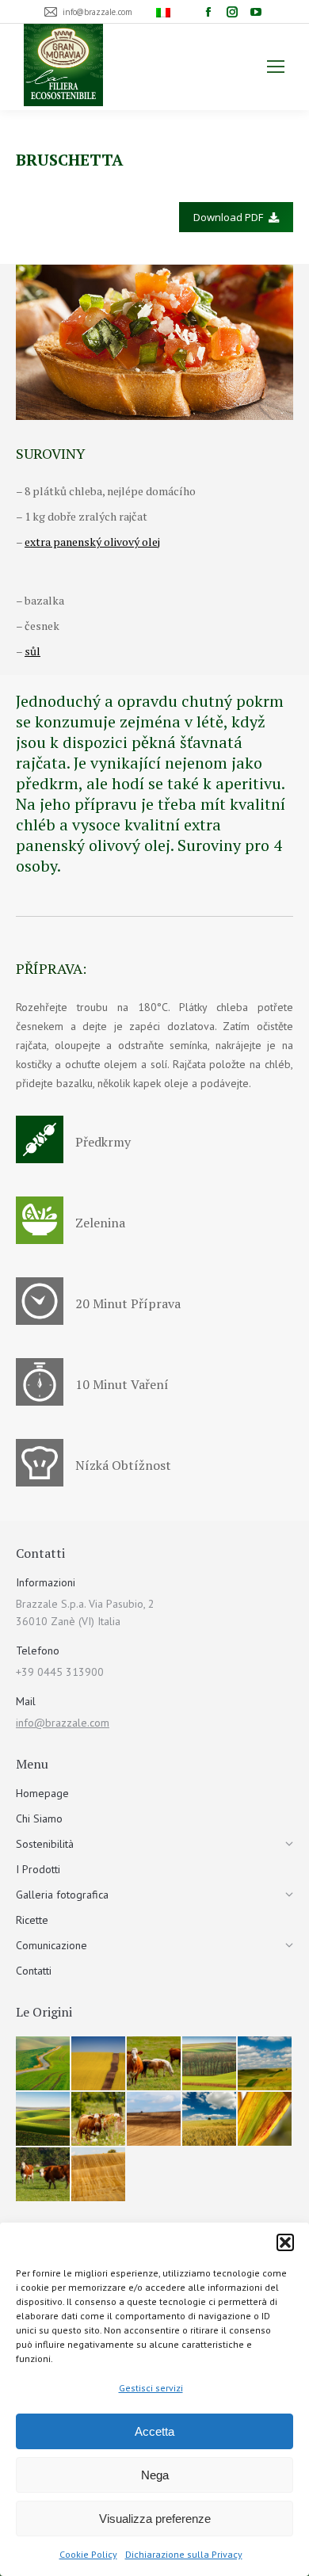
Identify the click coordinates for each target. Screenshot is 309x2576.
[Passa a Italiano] (165, 12)
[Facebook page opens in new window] (208, 12)
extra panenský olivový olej (92, 542)
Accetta (154, 2431)
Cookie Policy (88, 2554)
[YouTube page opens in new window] (256, 12)
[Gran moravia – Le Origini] (44, 2064)
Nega (155, 2475)
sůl (32, 651)
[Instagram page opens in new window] (232, 12)
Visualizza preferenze (155, 2519)
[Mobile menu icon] (276, 67)
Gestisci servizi (151, 2388)
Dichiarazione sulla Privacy (184, 2554)
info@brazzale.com (63, 1723)
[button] (285, 2242)
